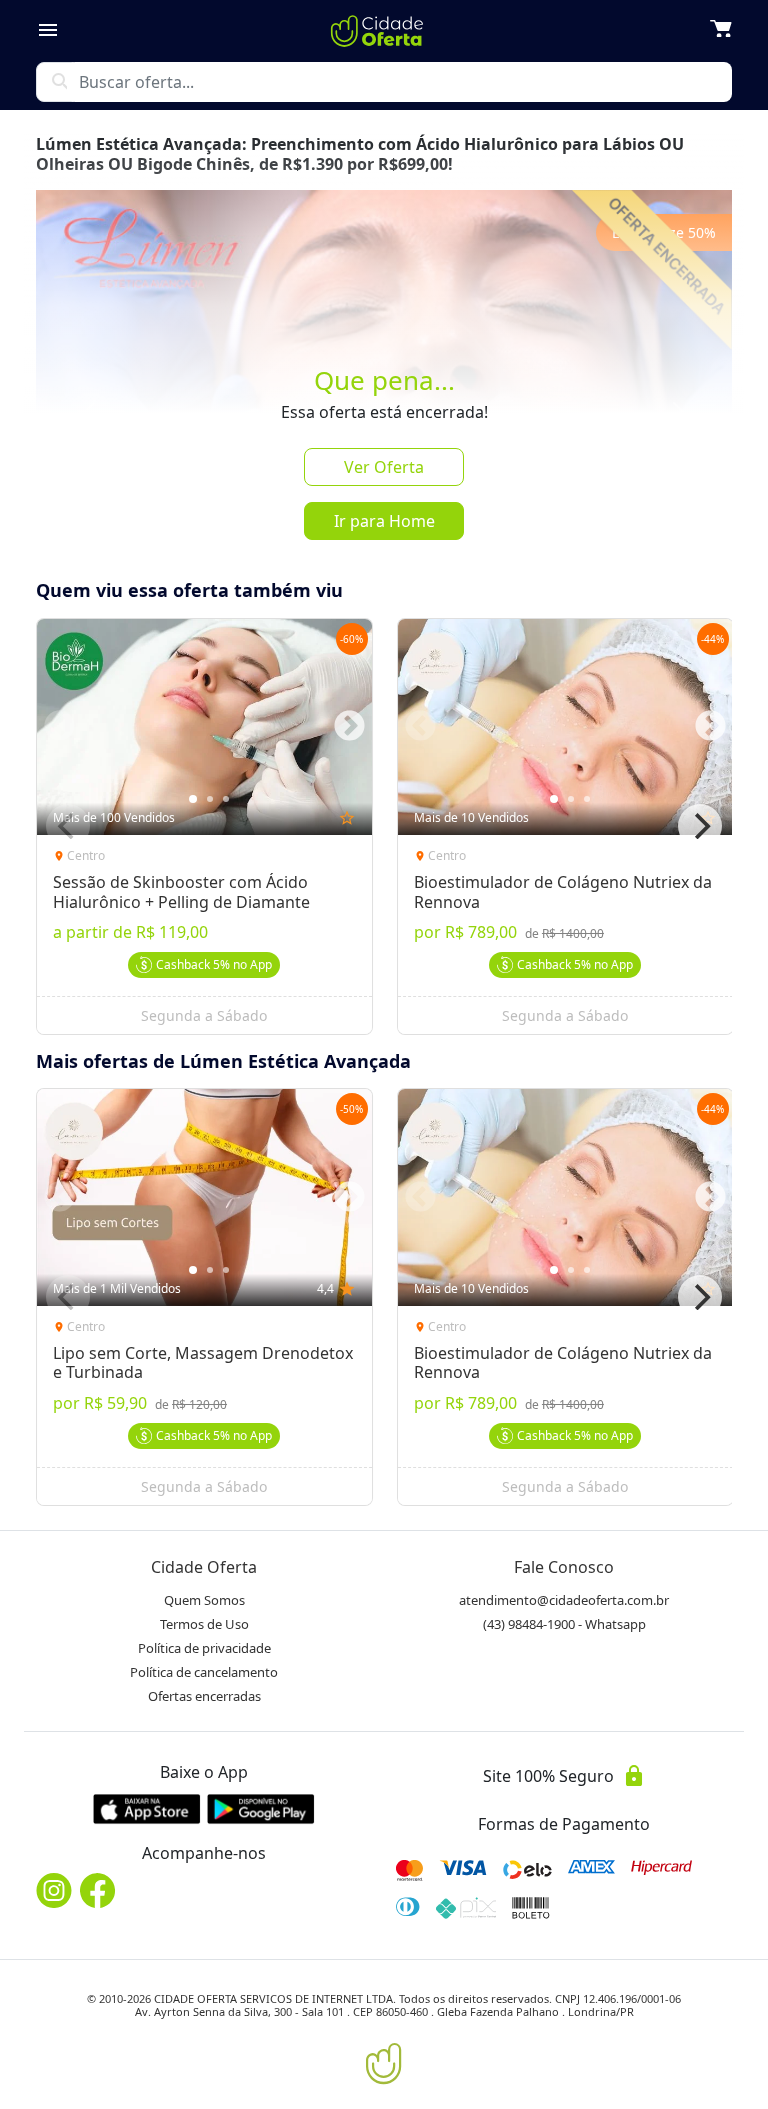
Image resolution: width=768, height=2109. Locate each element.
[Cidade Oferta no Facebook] (98, 1890)
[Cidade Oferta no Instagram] (54, 1890)
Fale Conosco (564, 1567)
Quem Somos (204, 1600)
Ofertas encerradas (204, 1696)
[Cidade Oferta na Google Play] (261, 1808)
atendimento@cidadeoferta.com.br (564, 1600)
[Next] (700, 826)
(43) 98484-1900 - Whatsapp (564, 1624)
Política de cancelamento (204, 1672)
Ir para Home (384, 521)
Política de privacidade (204, 1648)
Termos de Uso (204, 1624)
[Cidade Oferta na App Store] (147, 1808)
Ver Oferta (384, 467)
